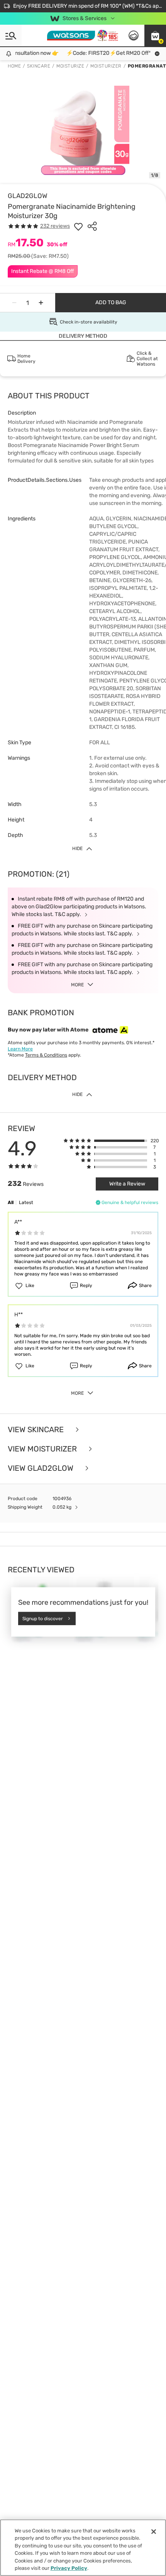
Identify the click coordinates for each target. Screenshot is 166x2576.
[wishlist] (78, 226)
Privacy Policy (69, 2568)
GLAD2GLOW (28, 196)
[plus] (41, 303)
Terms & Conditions (46, 1055)
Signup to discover (43, 1618)
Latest (26, 1202)
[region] (83, 2548)
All (11, 1202)
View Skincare (37, 1429)
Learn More (20, 1049)
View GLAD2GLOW (41, 1468)
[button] (155, 36)
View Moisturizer (43, 1449)
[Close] (154, 2532)
